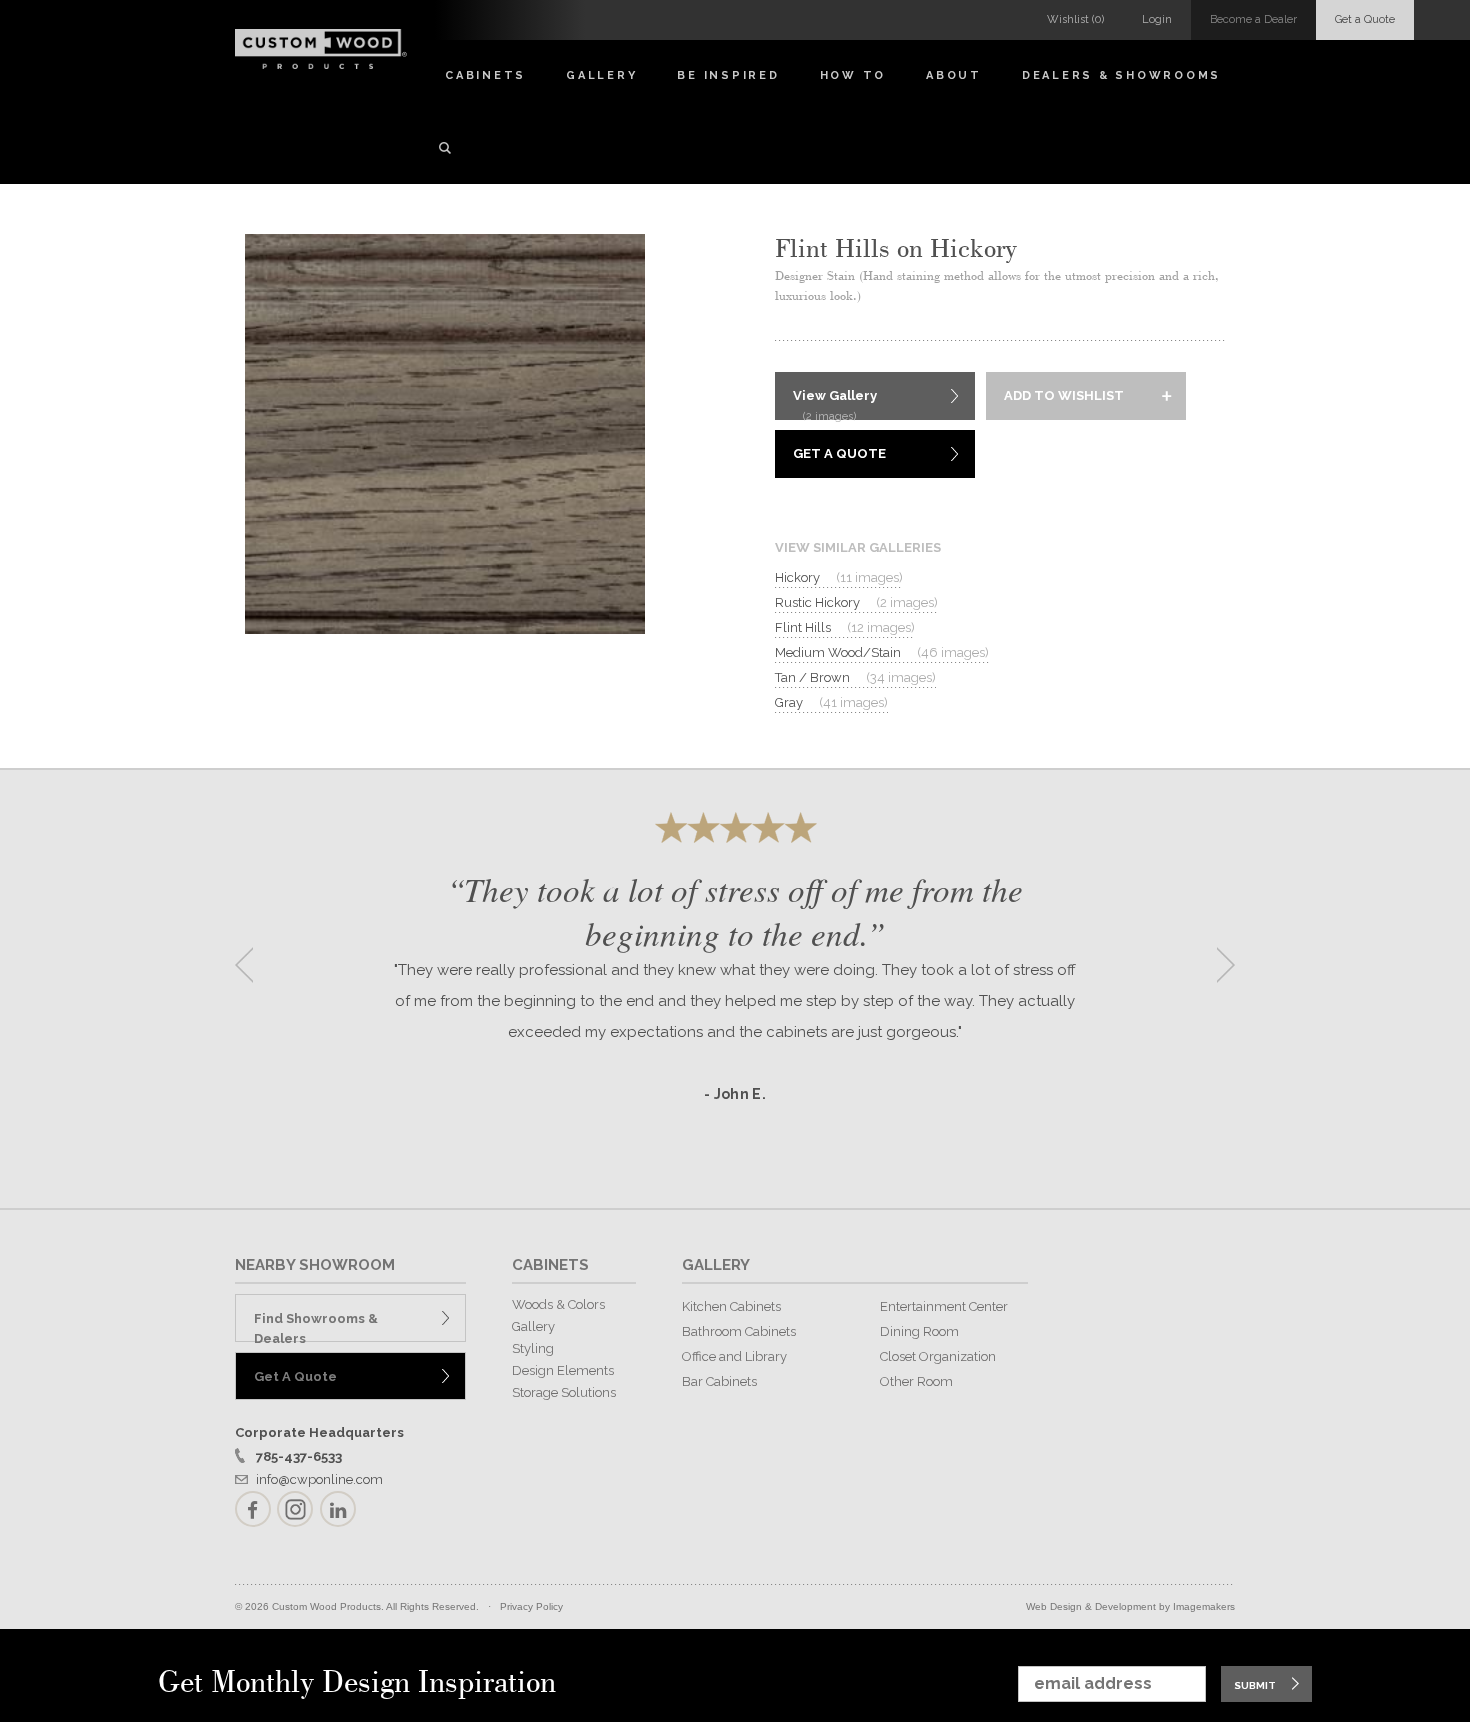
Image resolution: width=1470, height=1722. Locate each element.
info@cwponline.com (319, 1479)
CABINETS (550, 1265)
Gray (831, 702)
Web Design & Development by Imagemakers (1130, 1606)
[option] (735, 958)
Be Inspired (728, 75)
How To (853, 75)
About (954, 75)
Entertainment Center (944, 1306)
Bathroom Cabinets (739, 1331)
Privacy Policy (531, 1606)
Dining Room (919, 1331)
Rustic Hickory (856, 602)
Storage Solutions (564, 1392)
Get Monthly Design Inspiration (357, 1683)
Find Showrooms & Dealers (316, 1326)
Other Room (916, 1381)
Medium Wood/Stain (882, 652)
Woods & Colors (558, 1304)
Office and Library (734, 1356)
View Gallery (835, 404)
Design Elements (563, 1370)
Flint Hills (845, 627)
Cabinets (485, 75)
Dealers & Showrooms (1121, 75)
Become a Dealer (1253, 19)
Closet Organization (938, 1356)
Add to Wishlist (1064, 395)
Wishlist (1075, 19)
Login (1157, 19)
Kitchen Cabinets (731, 1306)
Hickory (839, 577)
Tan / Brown (855, 677)
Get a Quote (1365, 19)
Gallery (601, 75)
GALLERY (716, 1265)
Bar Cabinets (719, 1381)
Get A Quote (839, 453)
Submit (1255, 1685)
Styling (533, 1348)
